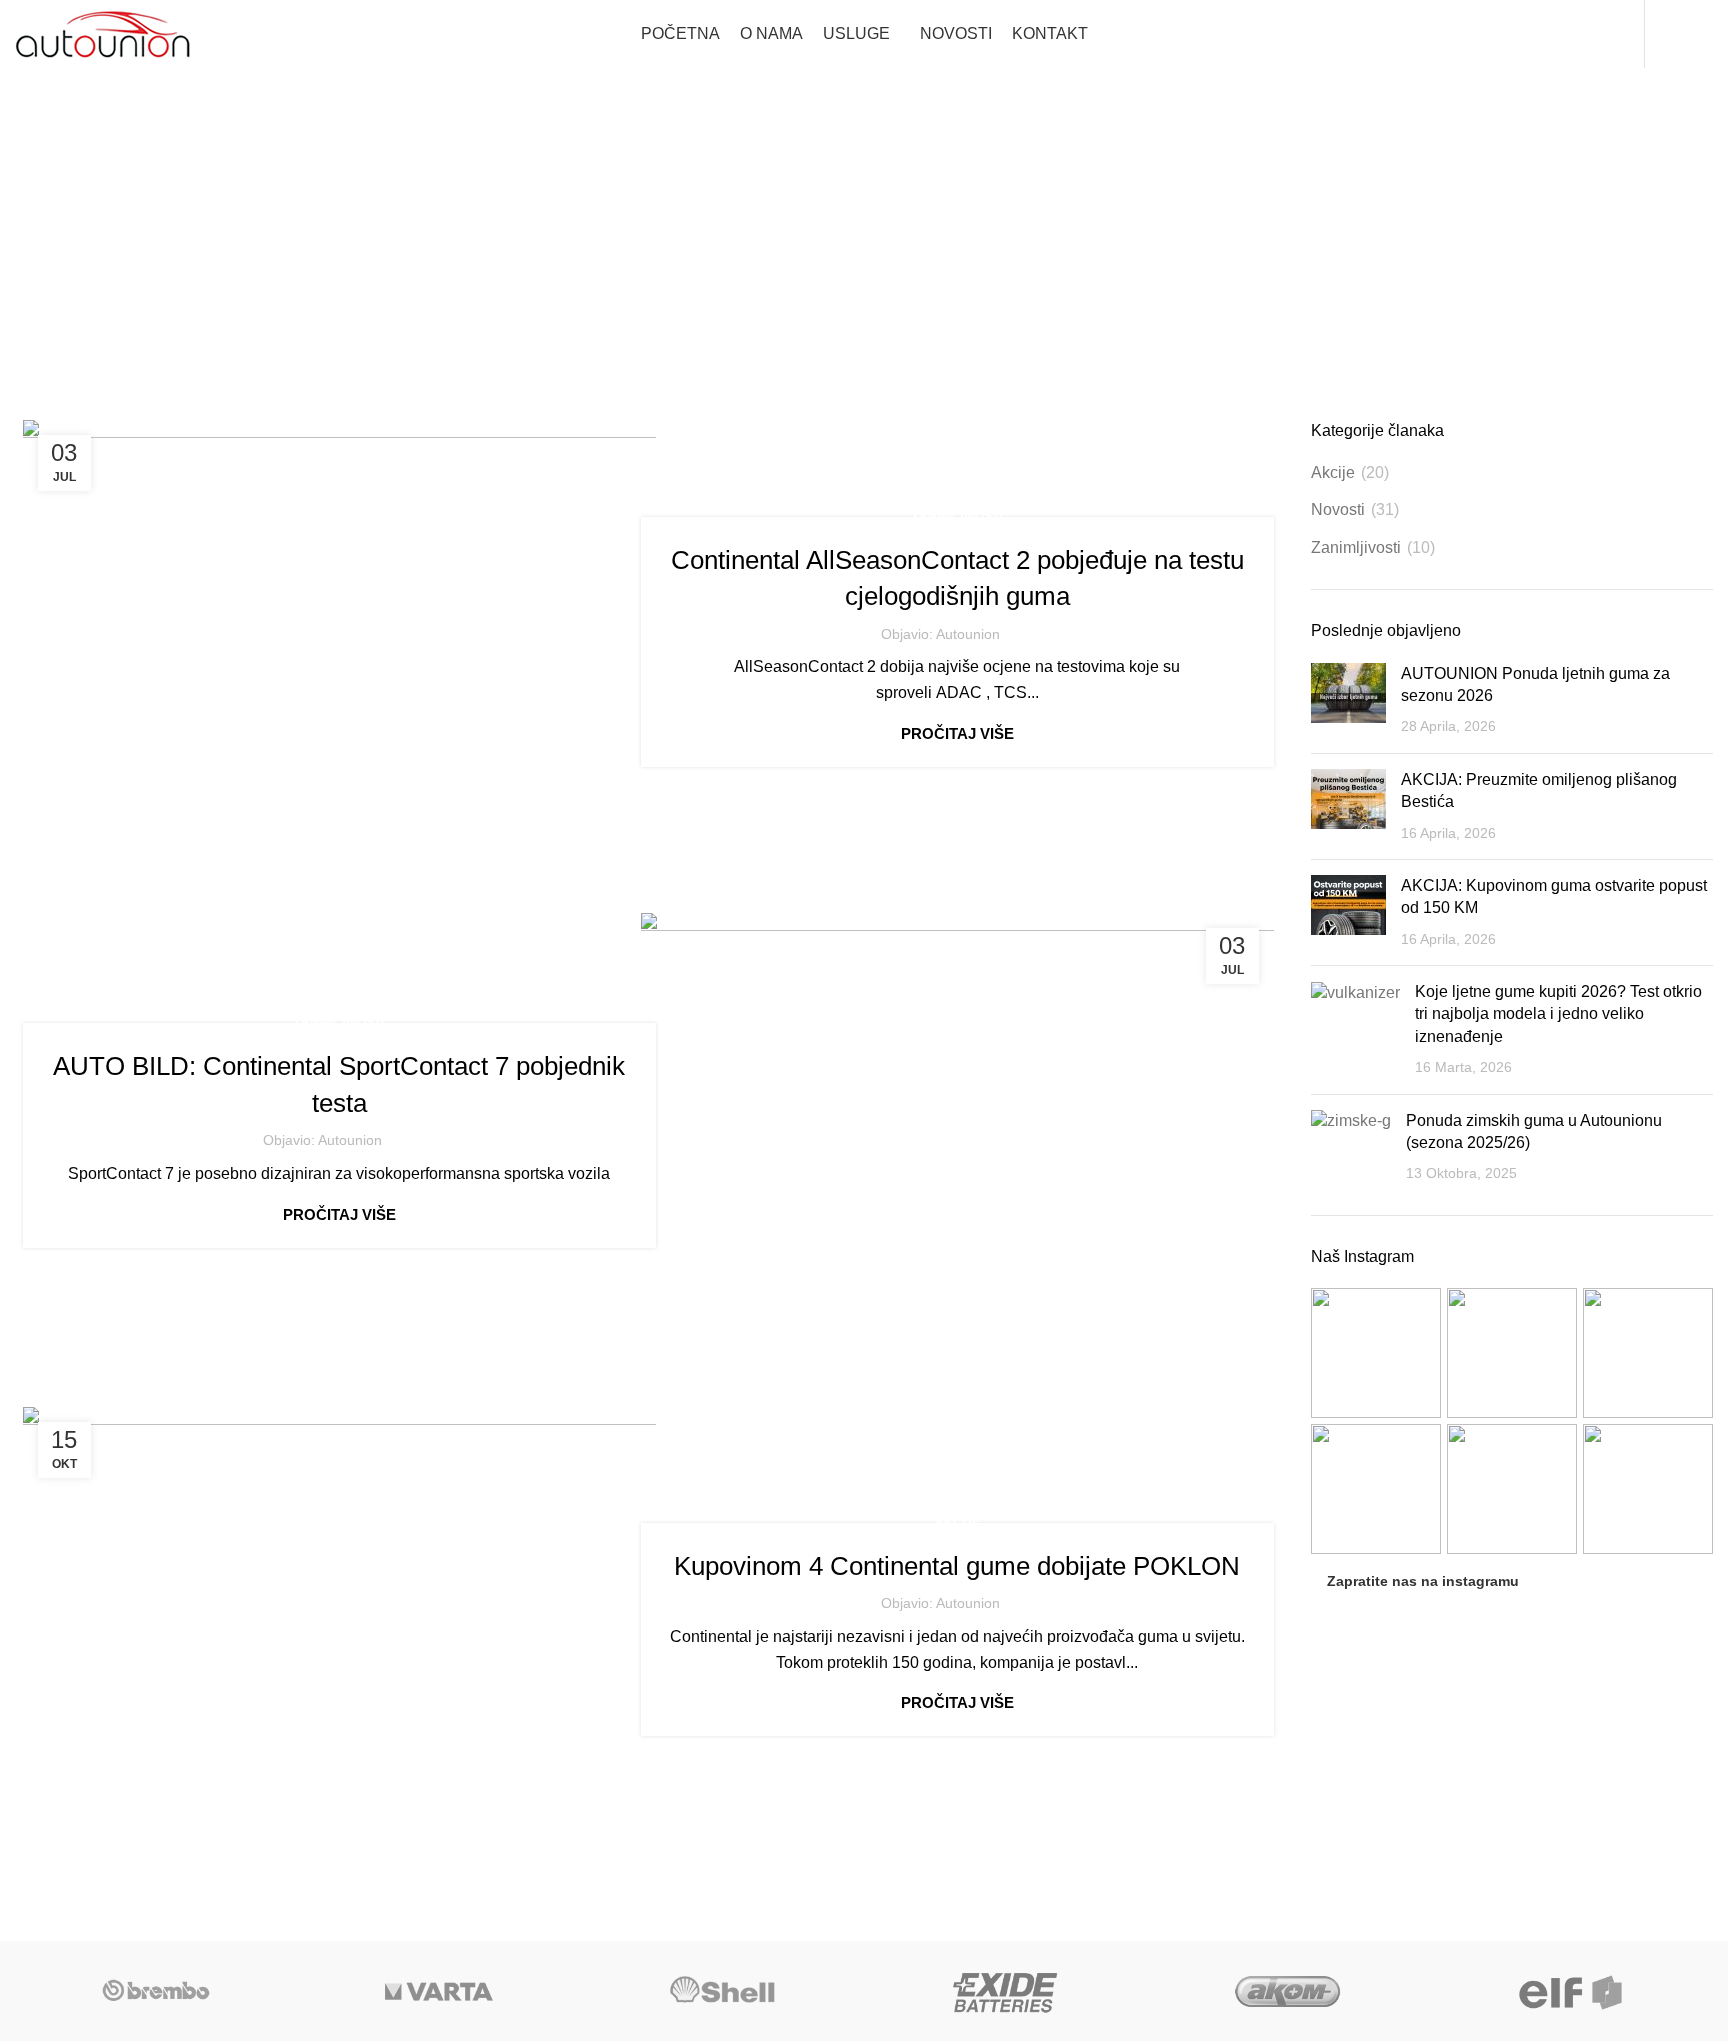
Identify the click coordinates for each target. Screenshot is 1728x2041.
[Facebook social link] (1669, 34)
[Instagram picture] (1376, 1353)
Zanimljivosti (957, 516)
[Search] (1626, 34)
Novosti (1338, 509)
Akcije (957, 1522)
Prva (795, 268)
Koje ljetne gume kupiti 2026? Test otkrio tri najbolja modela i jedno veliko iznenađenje (1558, 1014)
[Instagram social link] (1698, 34)
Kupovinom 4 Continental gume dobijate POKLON (957, 1566)
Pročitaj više (957, 733)
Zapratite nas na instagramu (1423, 1581)
